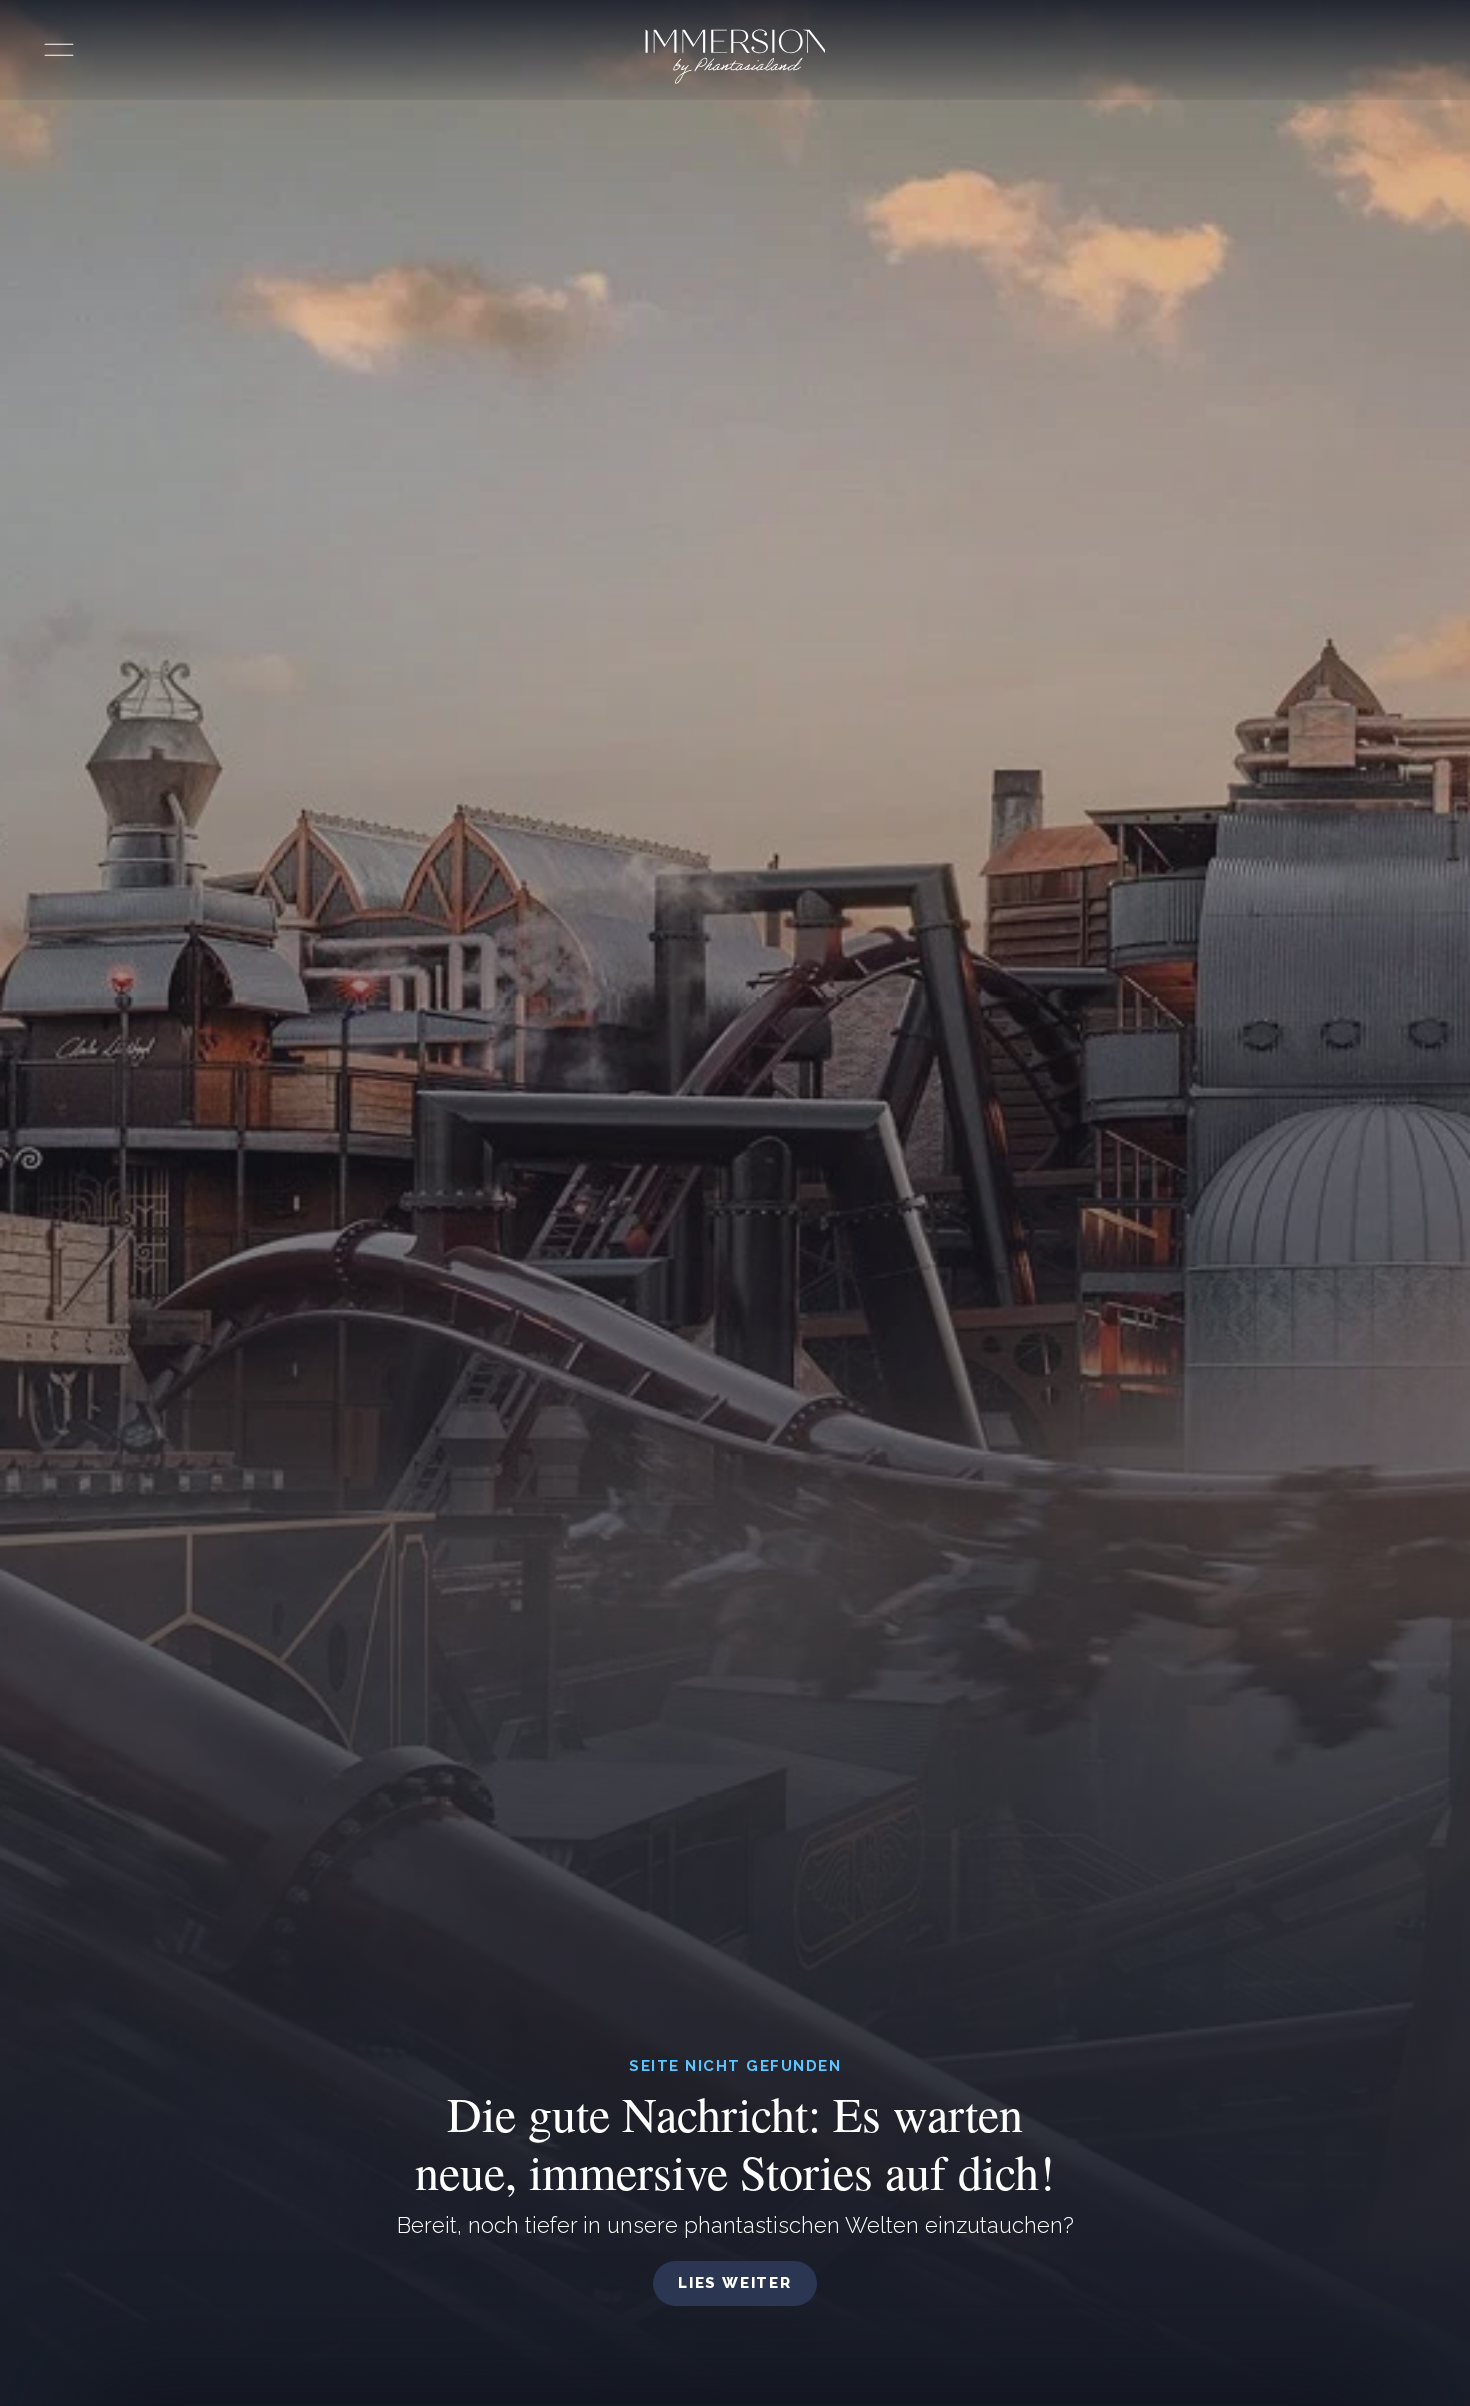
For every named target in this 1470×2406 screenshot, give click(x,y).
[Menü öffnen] (59, 50)
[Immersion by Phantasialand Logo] (735, 56)
